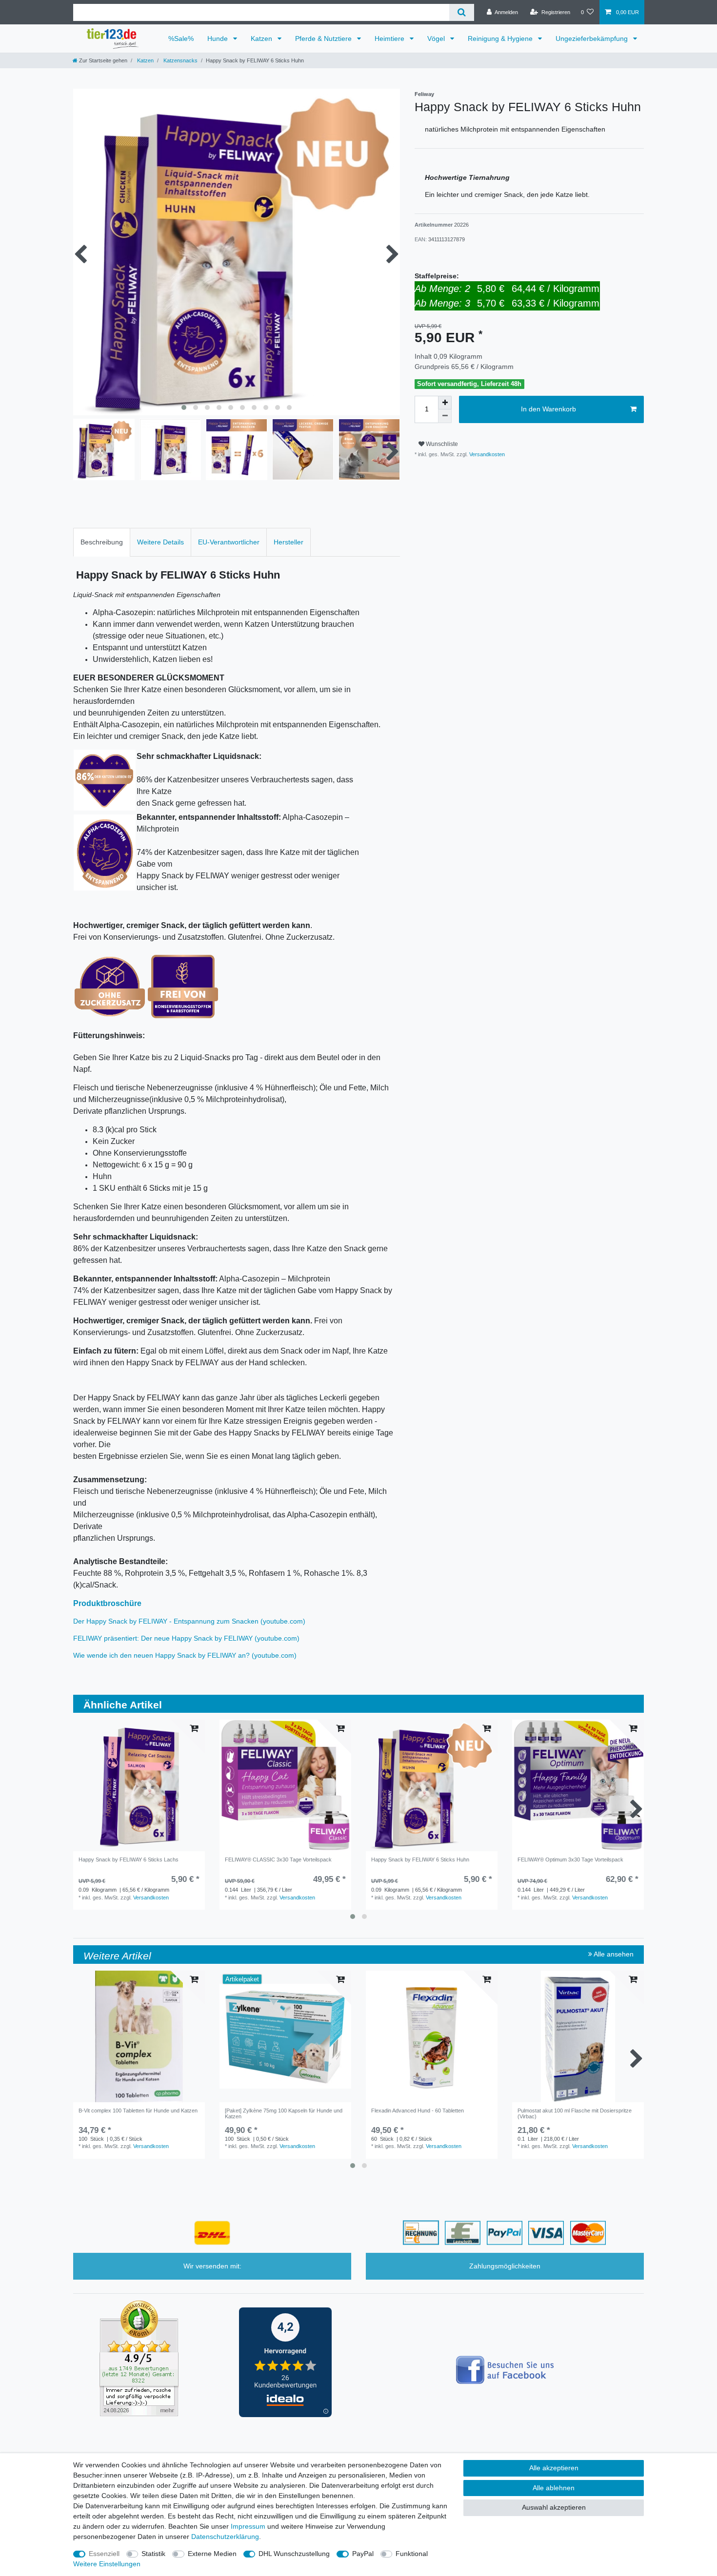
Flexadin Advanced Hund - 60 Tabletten (418, 2111)
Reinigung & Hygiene (501, 39)
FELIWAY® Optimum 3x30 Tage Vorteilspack (570, 1859)
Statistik (153, 2554)
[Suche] (462, 12)
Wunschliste (441, 444)
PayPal (363, 2554)
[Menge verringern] (445, 416)
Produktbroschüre (107, 1603)
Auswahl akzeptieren (554, 2507)
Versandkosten (486, 454)
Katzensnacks (180, 60)
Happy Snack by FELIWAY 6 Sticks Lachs (129, 1859)
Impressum (248, 2526)
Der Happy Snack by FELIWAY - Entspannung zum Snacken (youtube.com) (189, 1621)
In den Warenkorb (548, 409)
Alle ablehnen (554, 2488)
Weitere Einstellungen (107, 2564)
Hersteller (289, 542)
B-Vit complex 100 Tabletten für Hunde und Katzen (138, 2111)
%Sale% (181, 39)
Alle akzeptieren (554, 2468)
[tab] (102, 542)
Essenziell (104, 2554)
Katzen (262, 39)
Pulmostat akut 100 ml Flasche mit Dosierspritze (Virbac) (575, 2113)
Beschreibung (102, 542)
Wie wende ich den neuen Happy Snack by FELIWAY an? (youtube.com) (185, 1655)
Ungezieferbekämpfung (593, 39)
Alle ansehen (613, 1954)
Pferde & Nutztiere (324, 39)
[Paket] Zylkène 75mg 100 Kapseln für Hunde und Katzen (284, 2113)
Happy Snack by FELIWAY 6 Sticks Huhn (420, 1859)
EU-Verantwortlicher (229, 542)
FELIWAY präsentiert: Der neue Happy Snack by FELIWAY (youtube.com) (186, 1638)
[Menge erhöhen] (445, 403)
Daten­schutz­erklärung (225, 2537)
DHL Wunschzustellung (294, 2554)
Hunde (219, 39)
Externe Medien (212, 2554)
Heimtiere (390, 39)
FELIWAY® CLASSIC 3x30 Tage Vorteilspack (278, 1859)
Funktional (412, 2554)
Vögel (437, 39)
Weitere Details (160, 542)
